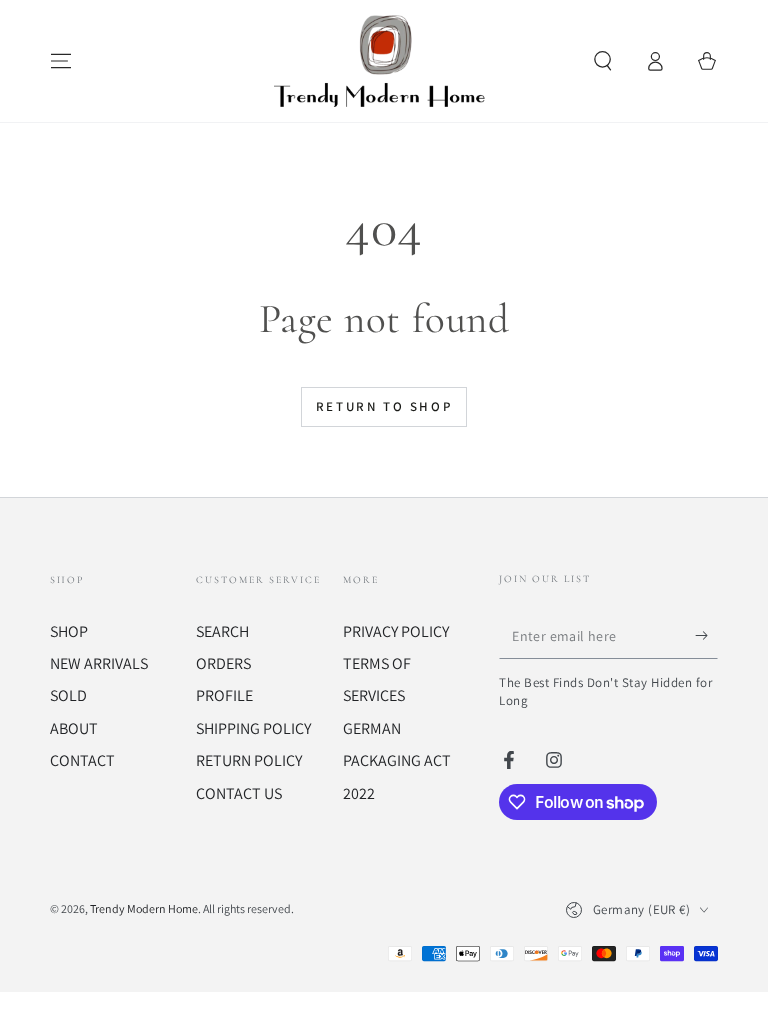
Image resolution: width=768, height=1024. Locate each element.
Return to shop (384, 406)
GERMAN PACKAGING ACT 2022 (397, 761)
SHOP (69, 631)
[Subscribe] (706, 636)
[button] (603, 61)
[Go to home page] (384, 61)
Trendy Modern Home (144, 908)
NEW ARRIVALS (99, 663)
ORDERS (223, 663)
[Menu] (61, 61)
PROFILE (224, 695)
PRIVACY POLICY (396, 631)
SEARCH (222, 631)
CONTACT (82, 760)
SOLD (68, 695)
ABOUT (74, 728)
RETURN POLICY (249, 760)
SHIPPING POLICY (253, 728)
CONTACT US (239, 793)
